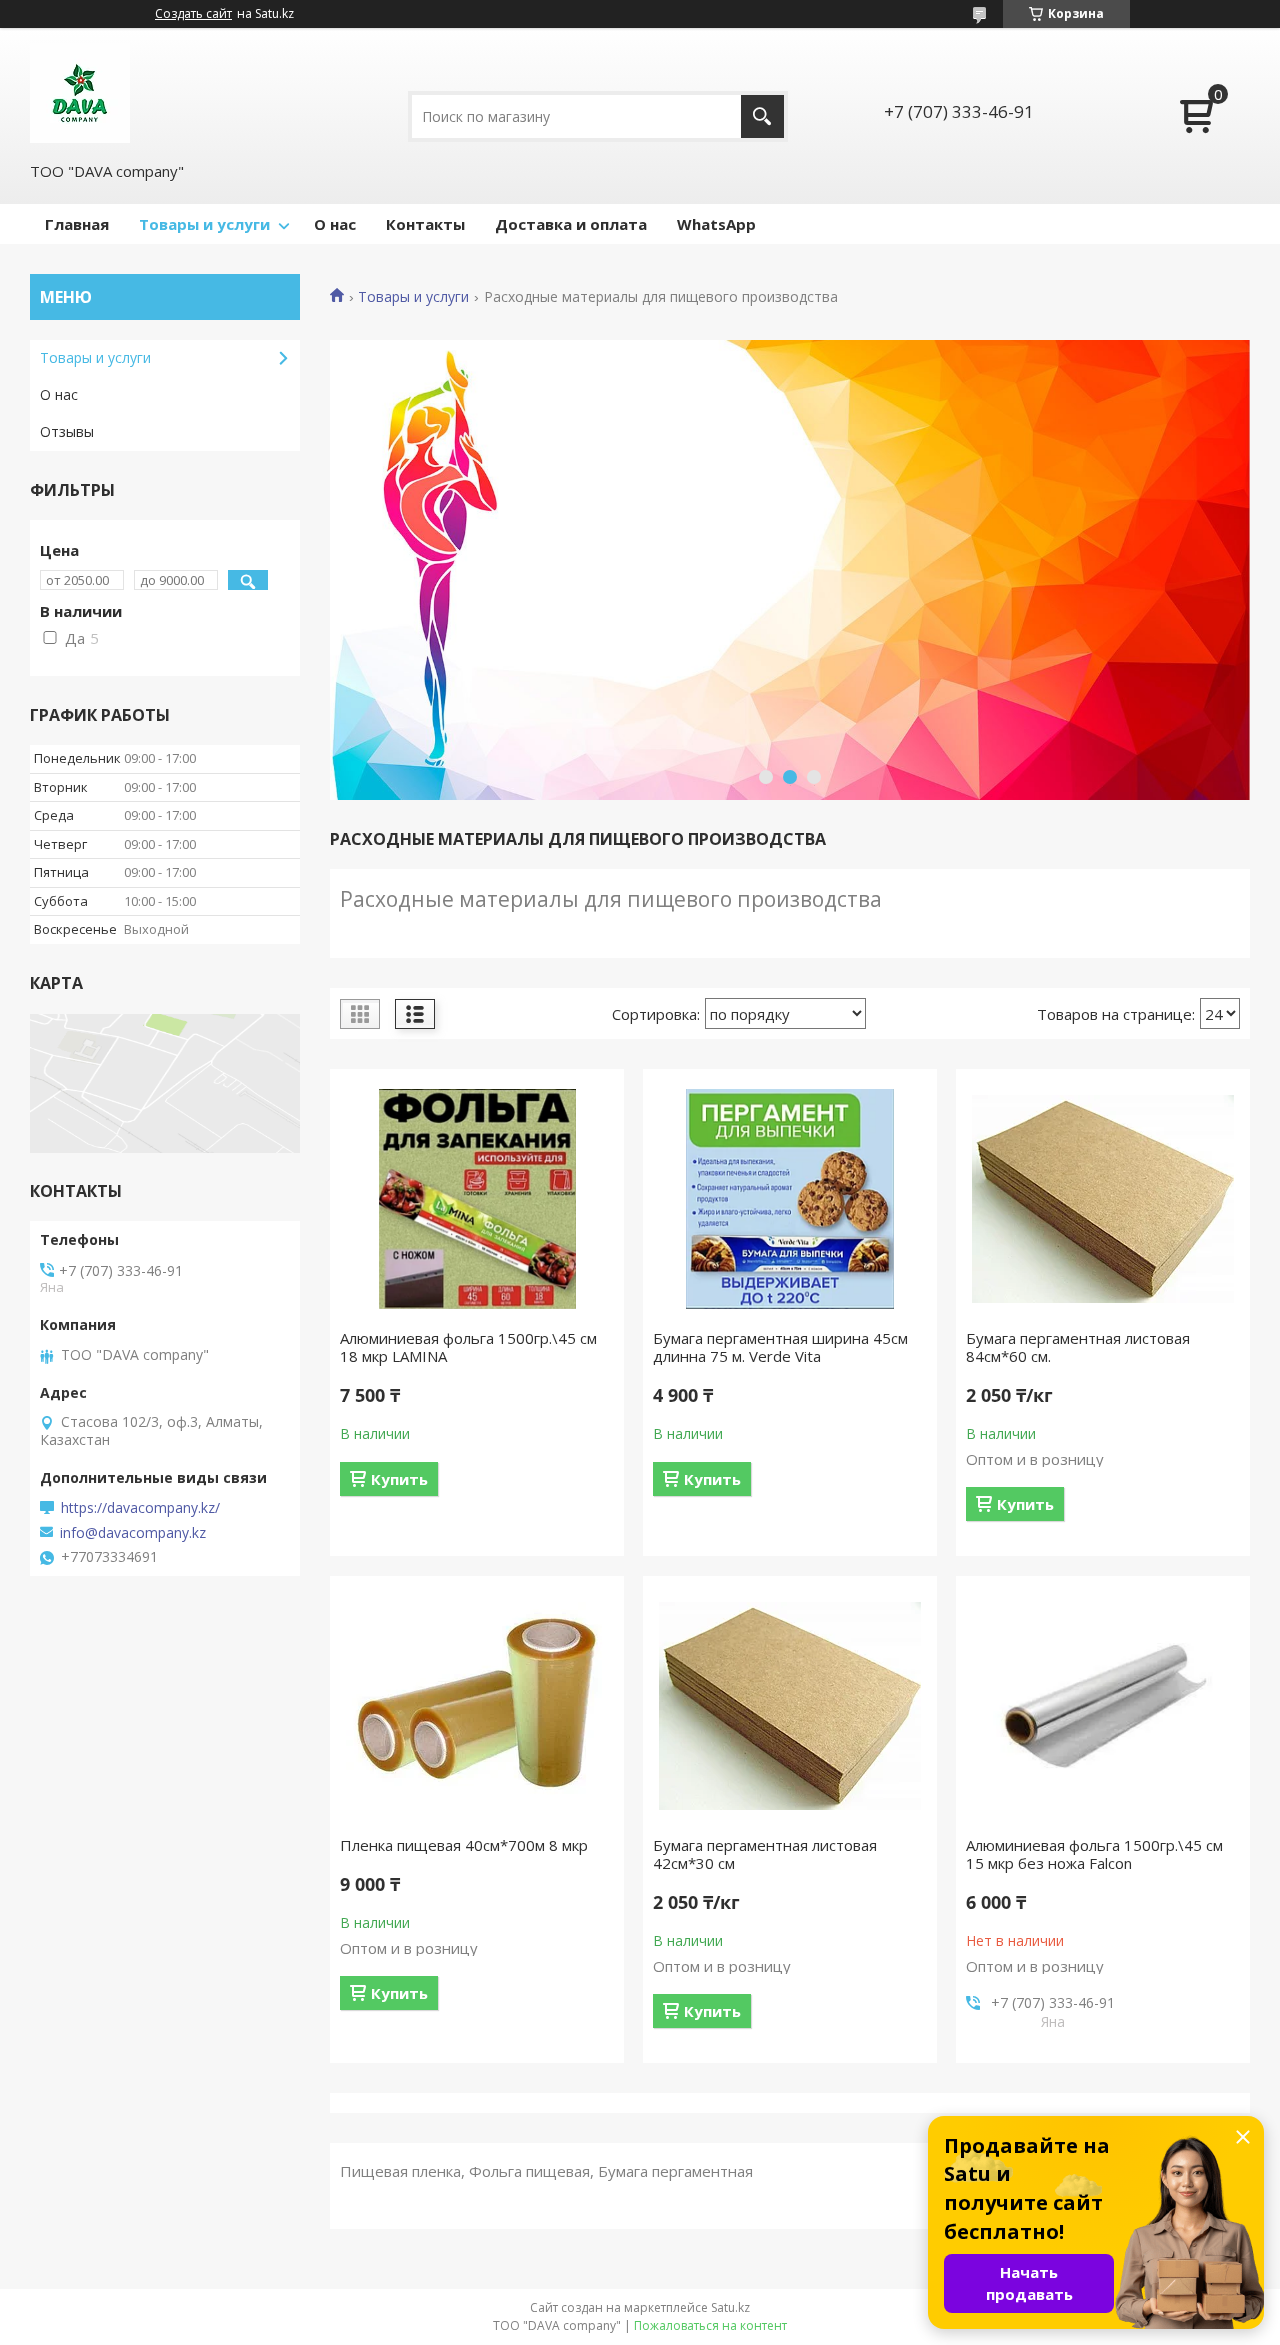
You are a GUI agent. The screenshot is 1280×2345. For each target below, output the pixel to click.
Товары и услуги (204, 224)
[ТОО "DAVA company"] (80, 93)
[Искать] (762, 116)
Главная (77, 224)
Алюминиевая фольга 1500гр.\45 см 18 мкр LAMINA (468, 1347)
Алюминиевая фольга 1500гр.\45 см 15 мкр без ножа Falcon (1094, 1854)
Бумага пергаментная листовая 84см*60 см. (1078, 1347)
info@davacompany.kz (133, 1533)
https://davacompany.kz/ (140, 1508)
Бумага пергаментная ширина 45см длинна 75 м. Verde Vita (780, 1347)
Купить (399, 1479)
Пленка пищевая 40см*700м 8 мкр (464, 1845)
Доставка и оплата (571, 224)
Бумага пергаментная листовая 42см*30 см (765, 1854)
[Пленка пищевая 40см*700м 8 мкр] (477, 1706)
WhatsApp (716, 224)
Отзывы (67, 431)
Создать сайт (193, 14)
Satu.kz (730, 2307)
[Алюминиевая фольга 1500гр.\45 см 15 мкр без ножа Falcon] (1103, 1706)
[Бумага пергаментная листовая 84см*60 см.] (1103, 1199)
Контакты (425, 224)
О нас (335, 224)
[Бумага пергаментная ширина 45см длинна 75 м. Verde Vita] (790, 1199)
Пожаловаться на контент (710, 2325)
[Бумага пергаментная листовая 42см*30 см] (790, 1706)
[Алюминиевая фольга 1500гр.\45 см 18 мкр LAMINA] (477, 1199)
